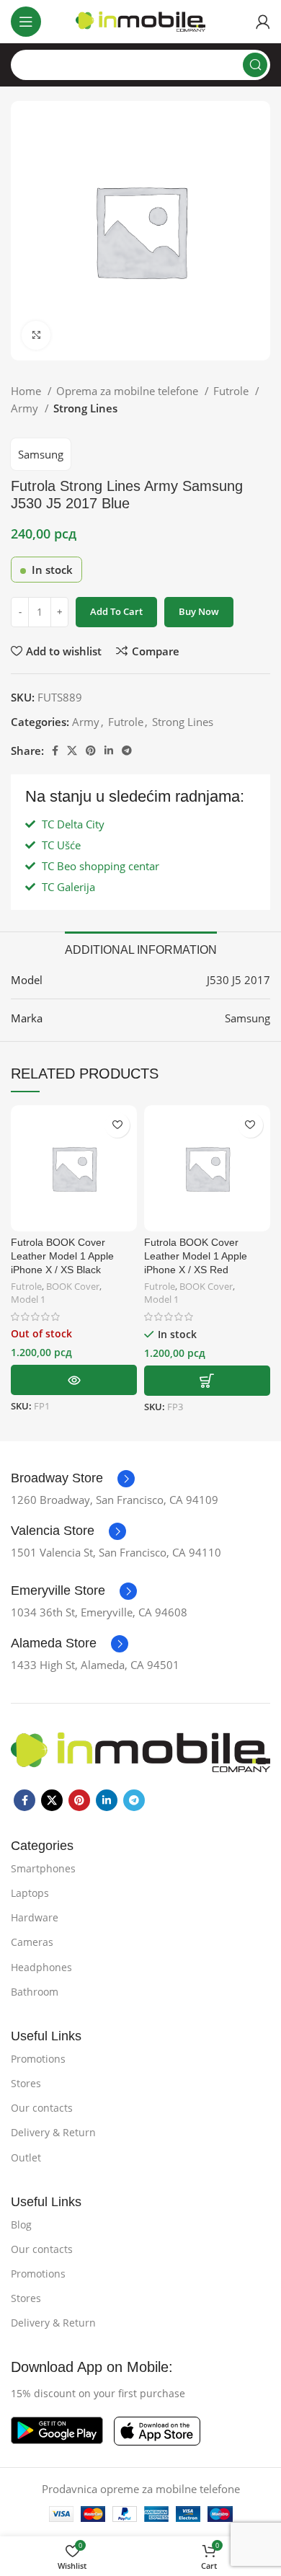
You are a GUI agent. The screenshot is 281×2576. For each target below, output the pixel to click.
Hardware (35, 1917)
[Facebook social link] (55, 751)
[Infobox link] (73, 1479)
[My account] (263, 22)
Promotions (38, 2059)
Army (26, 408)
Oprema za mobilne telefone (129, 391)
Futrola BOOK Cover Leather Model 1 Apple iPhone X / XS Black (62, 1256)
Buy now (199, 611)
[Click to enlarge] (36, 335)
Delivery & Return (53, 2132)
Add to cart (116, 611)
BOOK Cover (73, 1287)
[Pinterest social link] (91, 751)
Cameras (32, 1942)
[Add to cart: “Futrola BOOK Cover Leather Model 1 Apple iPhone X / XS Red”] (207, 1381)
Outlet (26, 2157)
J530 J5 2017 (238, 980)
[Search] (255, 65)
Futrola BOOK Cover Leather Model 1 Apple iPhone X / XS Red (196, 1256)
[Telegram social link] (127, 751)
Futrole (232, 391)
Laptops (30, 1893)
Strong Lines (85, 408)
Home (27, 391)
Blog (21, 2225)
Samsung (41, 454)
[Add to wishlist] (117, 1125)
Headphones (41, 1967)
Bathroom (35, 1992)
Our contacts (42, 2108)
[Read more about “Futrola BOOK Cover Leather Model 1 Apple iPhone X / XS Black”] (74, 1380)
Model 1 (28, 1300)
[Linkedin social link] (109, 751)
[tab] (141, 948)
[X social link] (72, 751)
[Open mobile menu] (26, 22)
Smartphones (43, 1868)
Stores (26, 2083)
